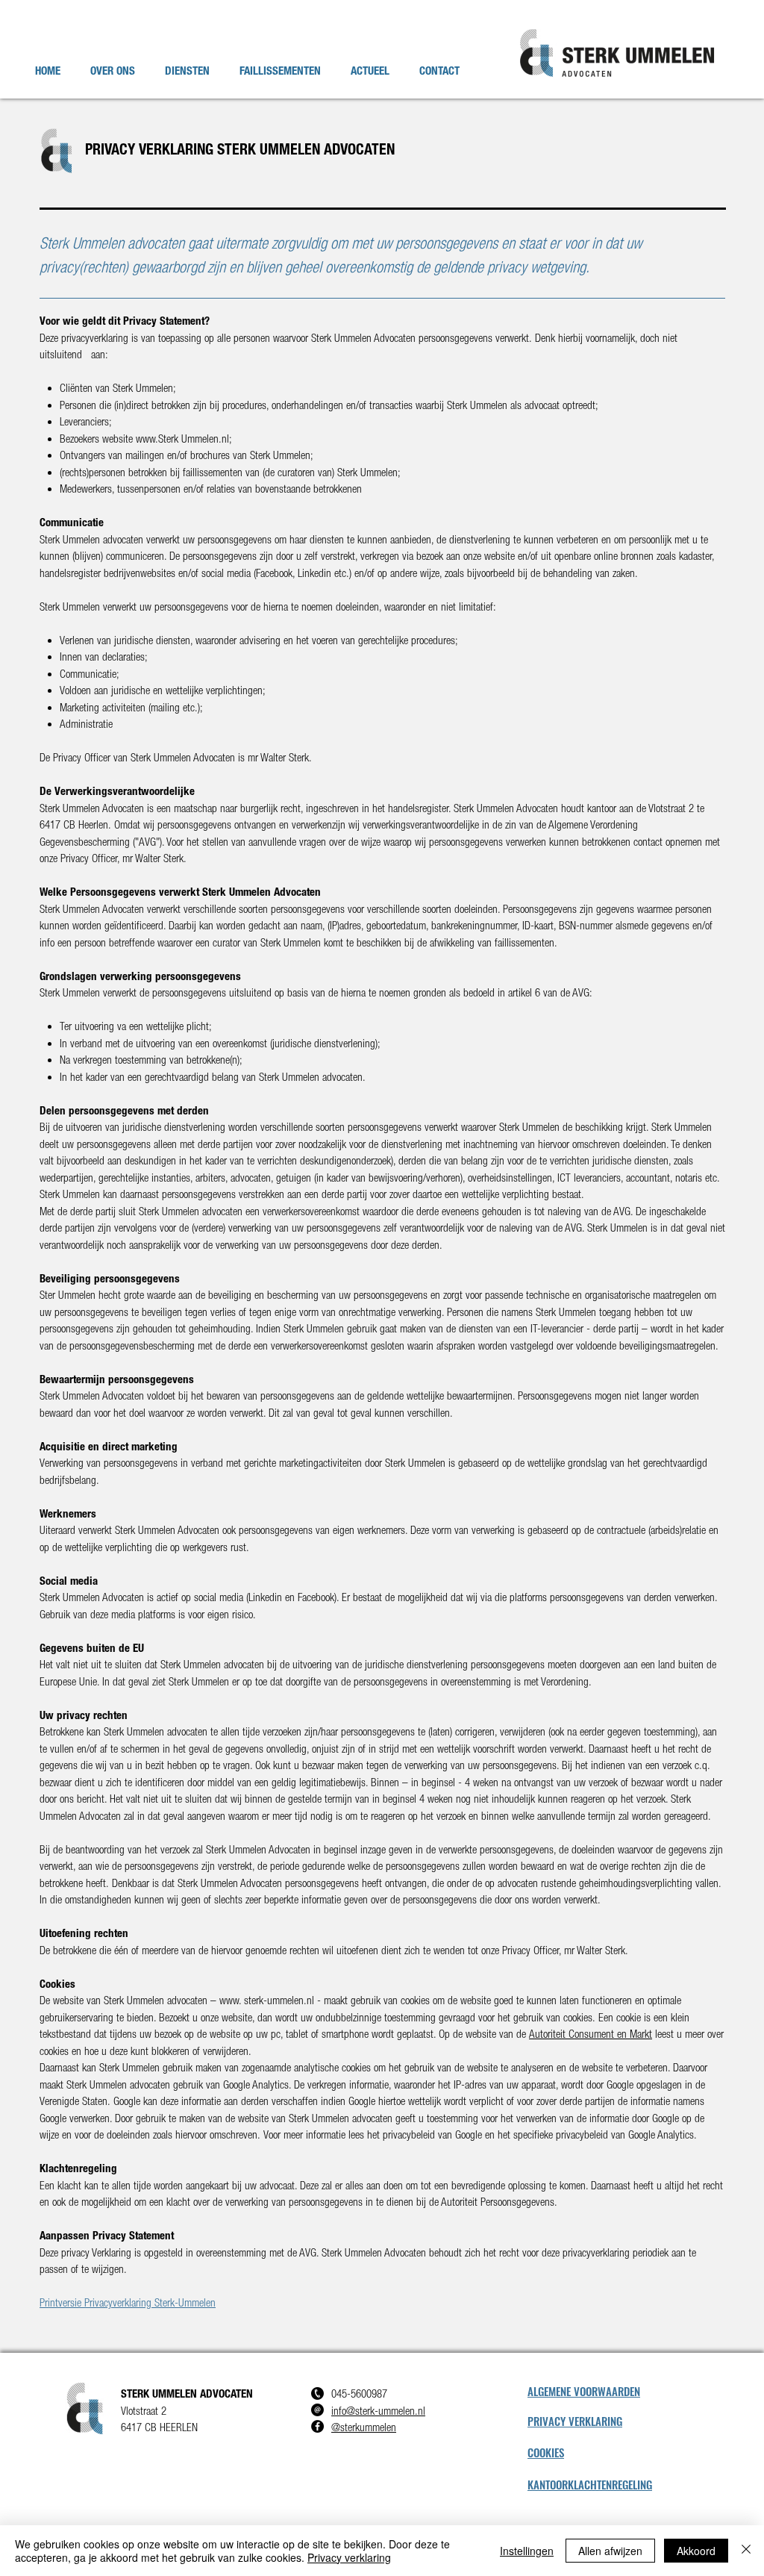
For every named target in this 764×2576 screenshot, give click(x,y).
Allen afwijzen (610, 2551)
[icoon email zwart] (317, 2410)
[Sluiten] (746, 2551)
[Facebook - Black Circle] (317, 2426)
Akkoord (696, 2551)
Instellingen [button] (527, 2551)
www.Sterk (157, 439)
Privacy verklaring (349, 2557)
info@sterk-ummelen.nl (378, 2411)
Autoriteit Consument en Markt (591, 2034)
